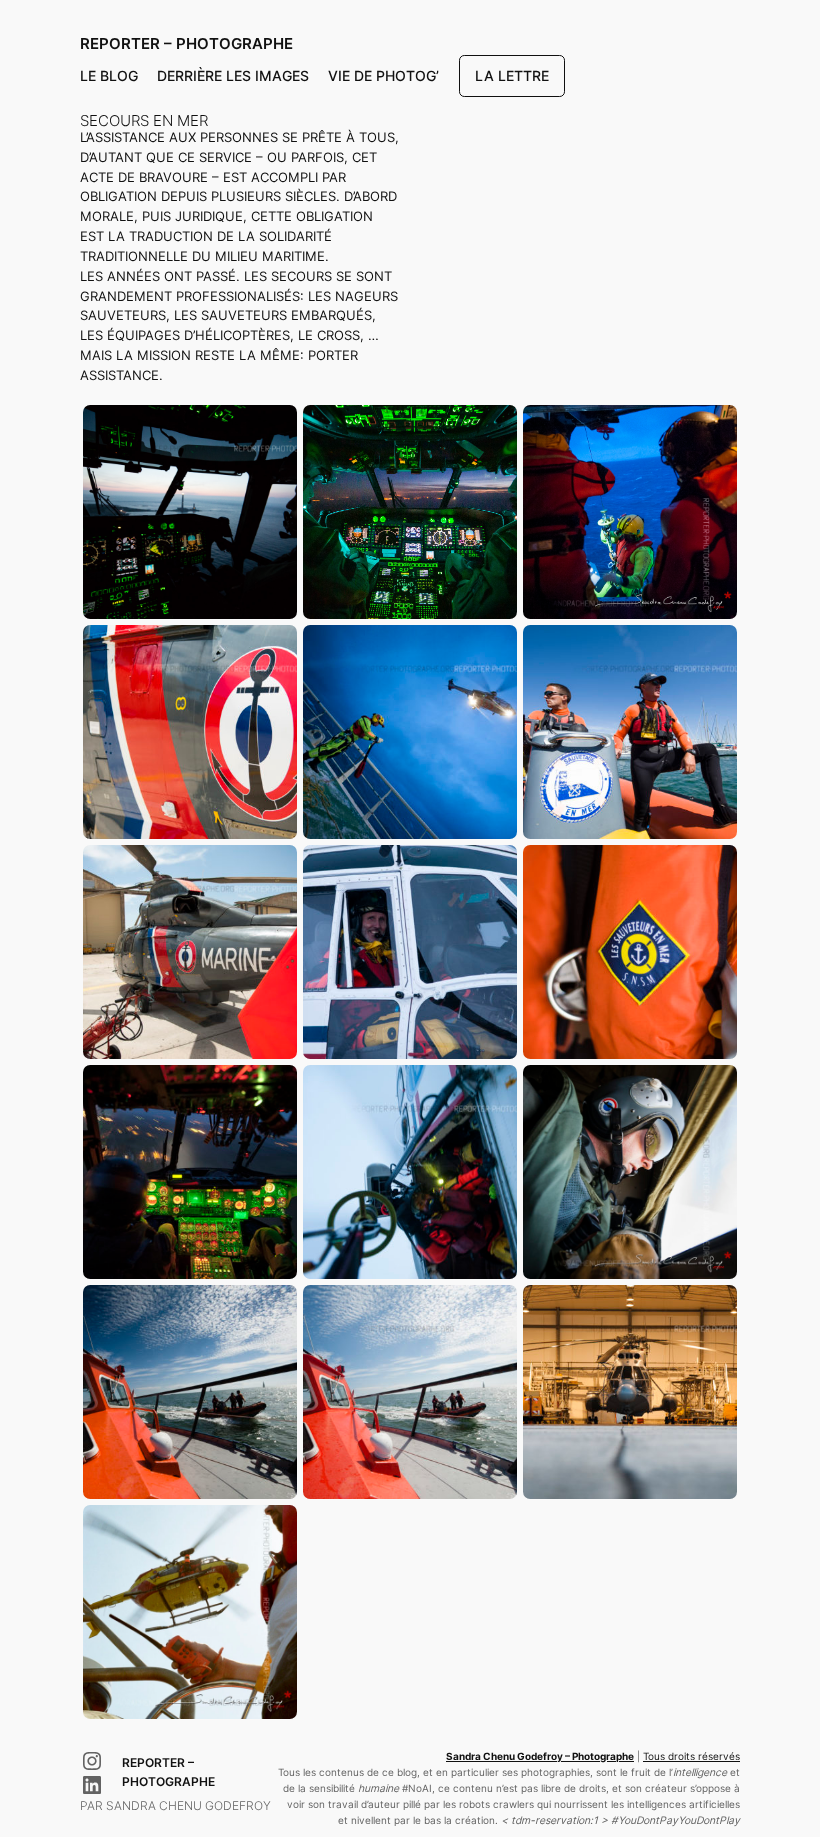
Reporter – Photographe (186, 43)
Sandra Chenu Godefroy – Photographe (540, 1756)
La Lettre (512, 75)
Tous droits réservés (691, 1756)
